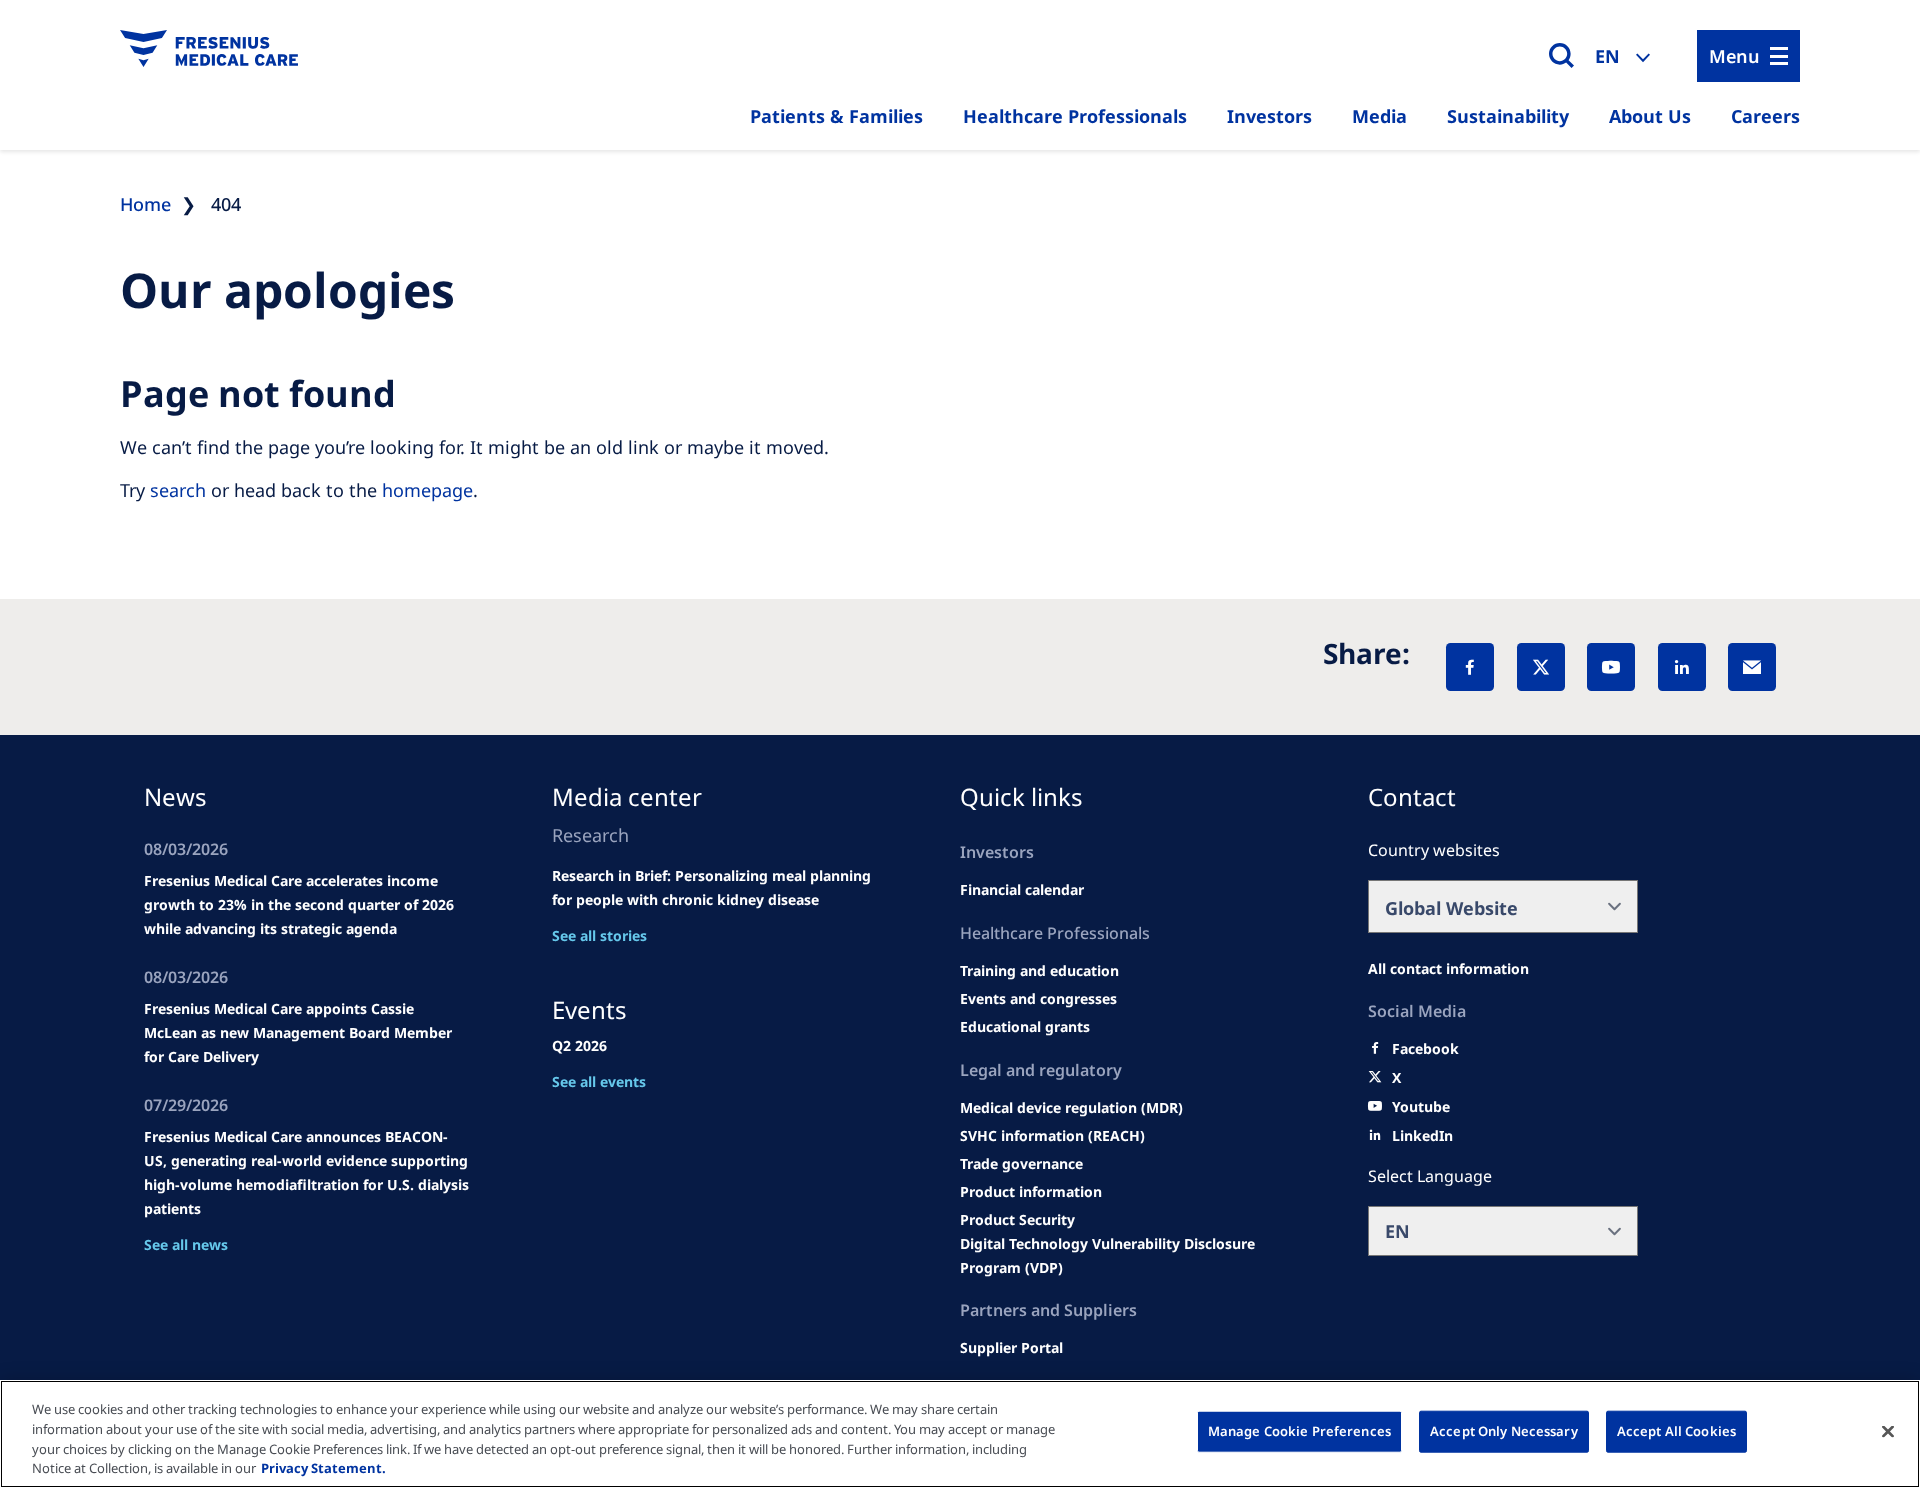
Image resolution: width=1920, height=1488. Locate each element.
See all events (599, 1081)
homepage (427, 490)
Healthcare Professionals (1075, 116)
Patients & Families (836, 116)
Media (1379, 116)
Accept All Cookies (1676, 1431)
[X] (1541, 667)
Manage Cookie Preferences (1299, 1431)
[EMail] (1752, 667)
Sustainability (1508, 116)
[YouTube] (1611, 667)
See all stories (599, 935)
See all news (186, 1244)
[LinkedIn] (1682, 667)
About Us (1650, 116)
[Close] (1888, 1431)
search (178, 490)
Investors (1269, 116)
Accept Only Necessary (1504, 1431)
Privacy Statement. (323, 1467)
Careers (1765, 116)
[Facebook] (1470, 667)
